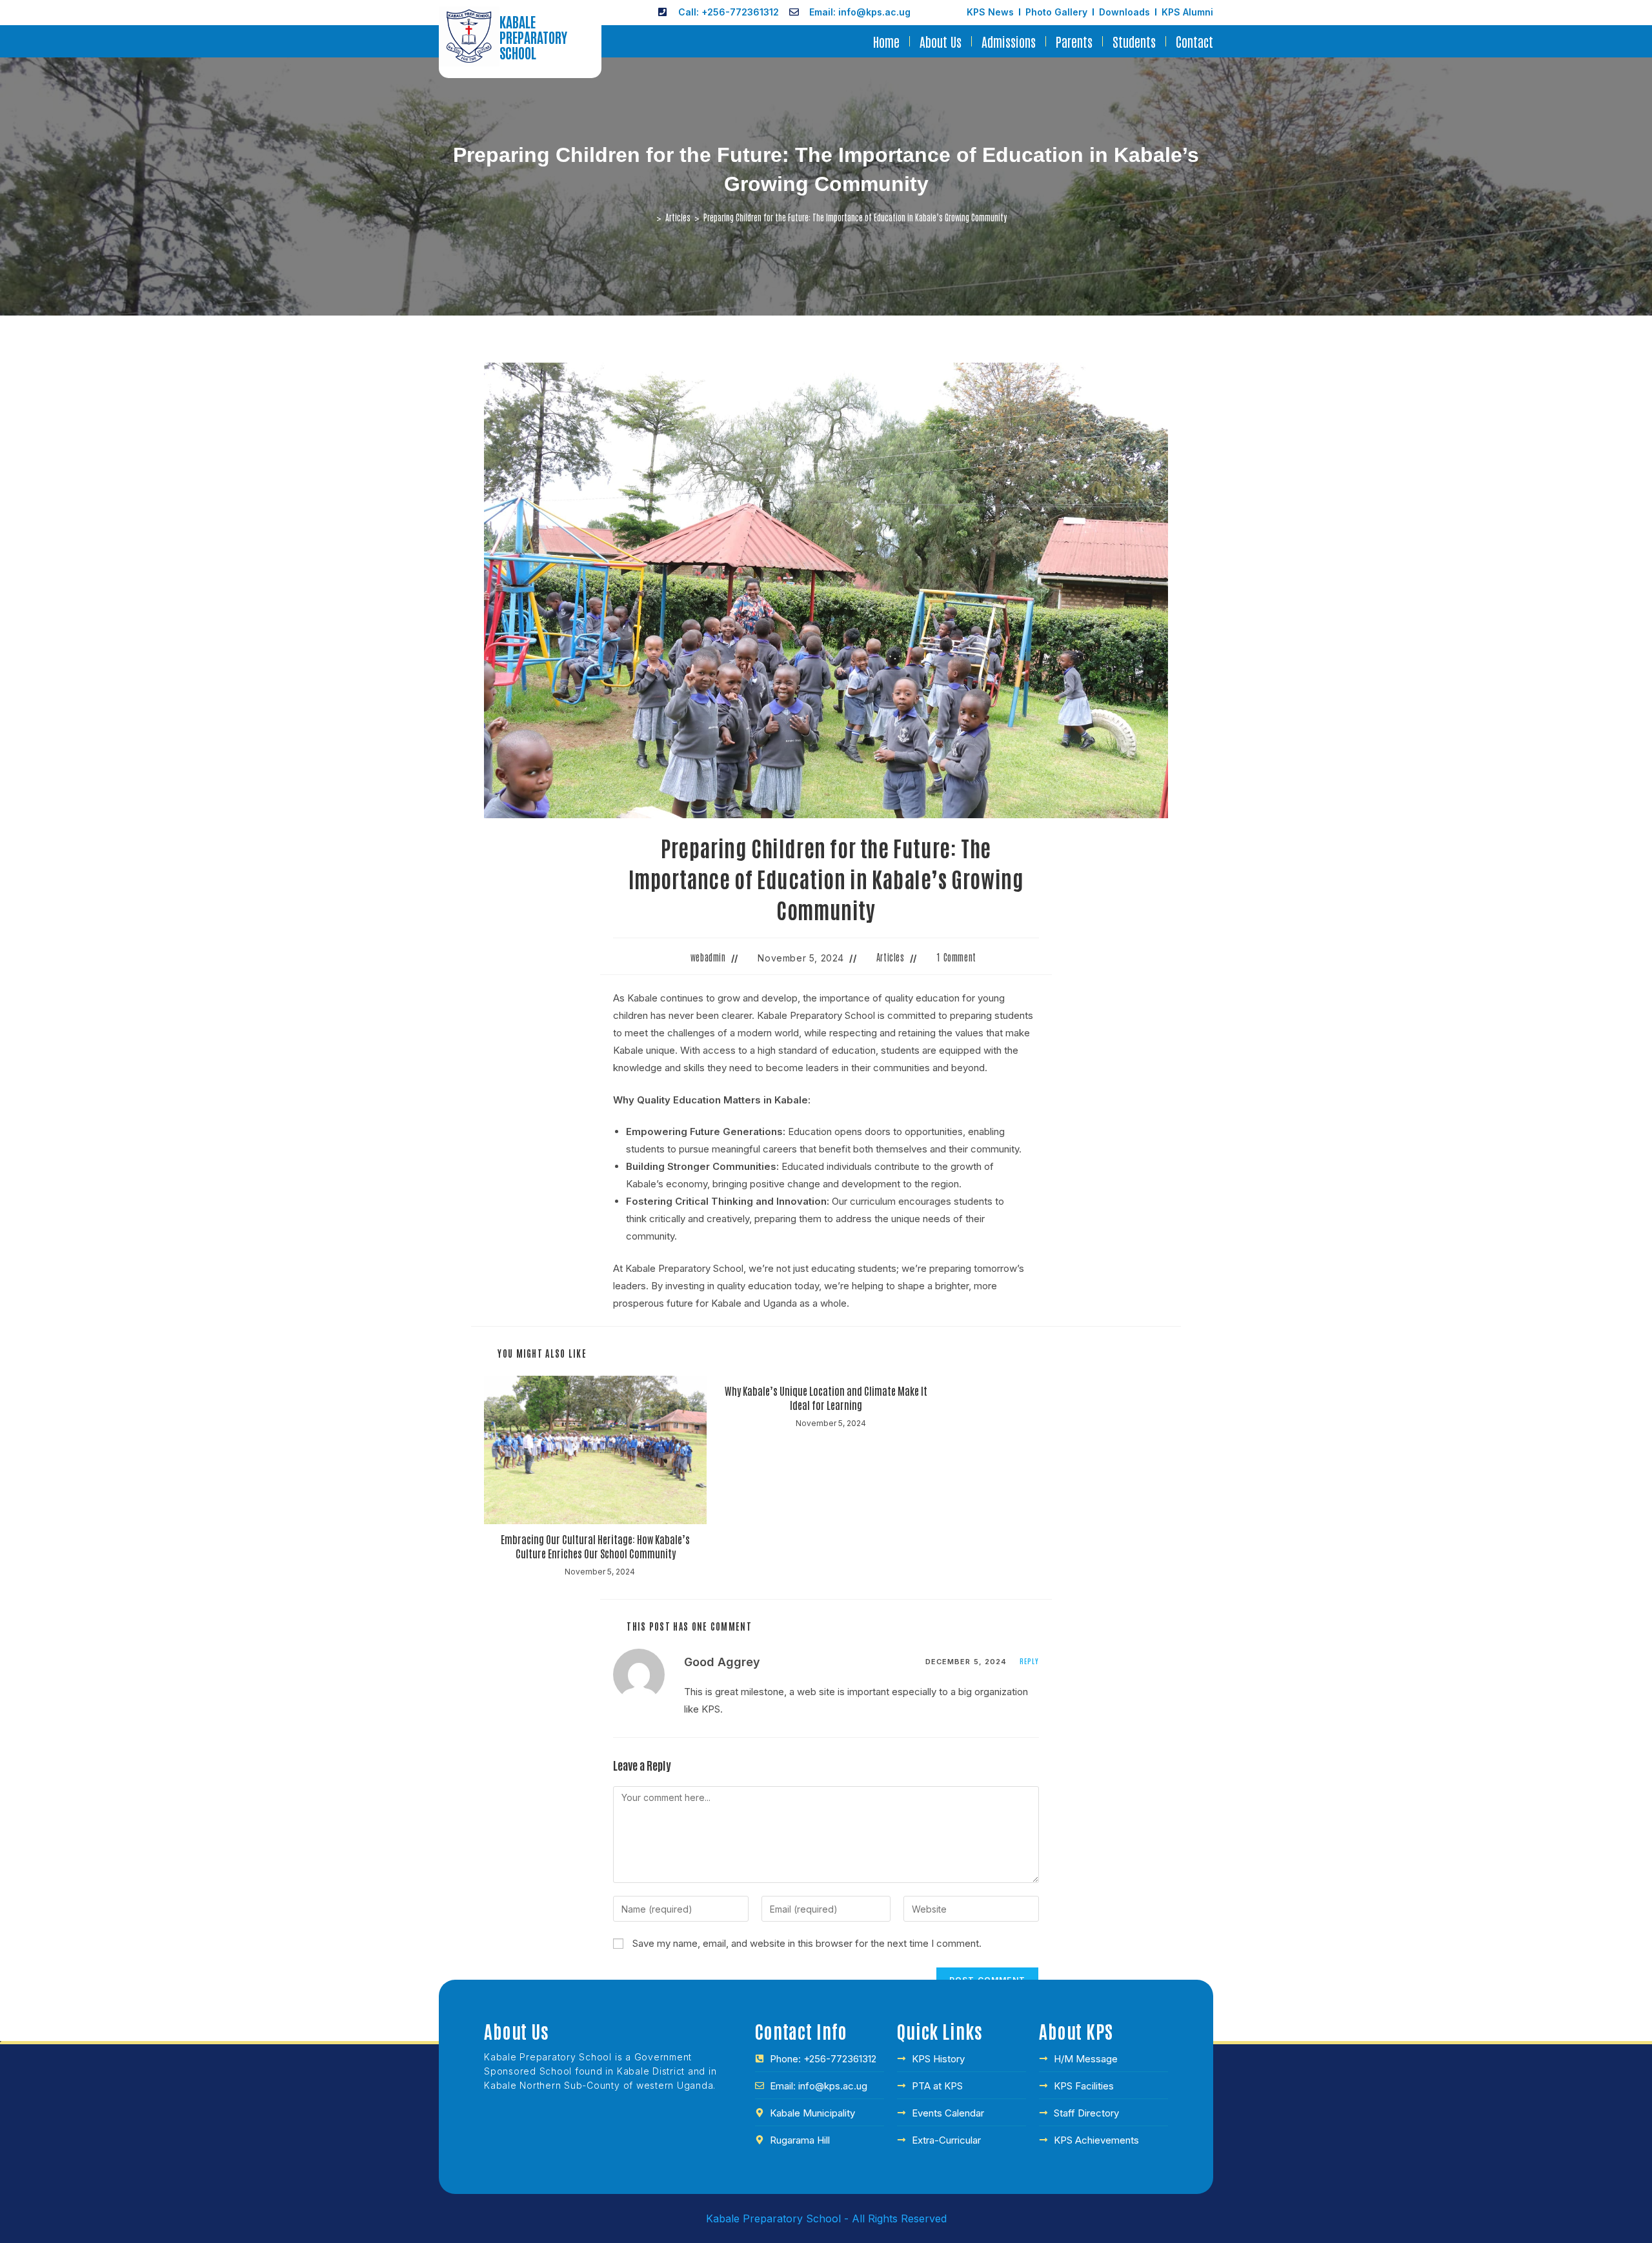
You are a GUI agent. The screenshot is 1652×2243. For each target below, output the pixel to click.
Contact (1194, 41)
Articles (891, 957)
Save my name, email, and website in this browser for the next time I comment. (807, 1943)
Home (886, 41)
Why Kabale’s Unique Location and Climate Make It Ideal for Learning (826, 1398)
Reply (1030, 1661)
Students (1134, 41)
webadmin (708, 957)
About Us (941, 41)
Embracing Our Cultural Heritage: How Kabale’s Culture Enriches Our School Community (595, 1546)
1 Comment (956, 957)
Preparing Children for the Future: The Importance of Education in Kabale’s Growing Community (855, 217)
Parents (1074, 41)
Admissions (1009, 41)
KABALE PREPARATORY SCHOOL (533, 37)
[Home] (649, 217)
